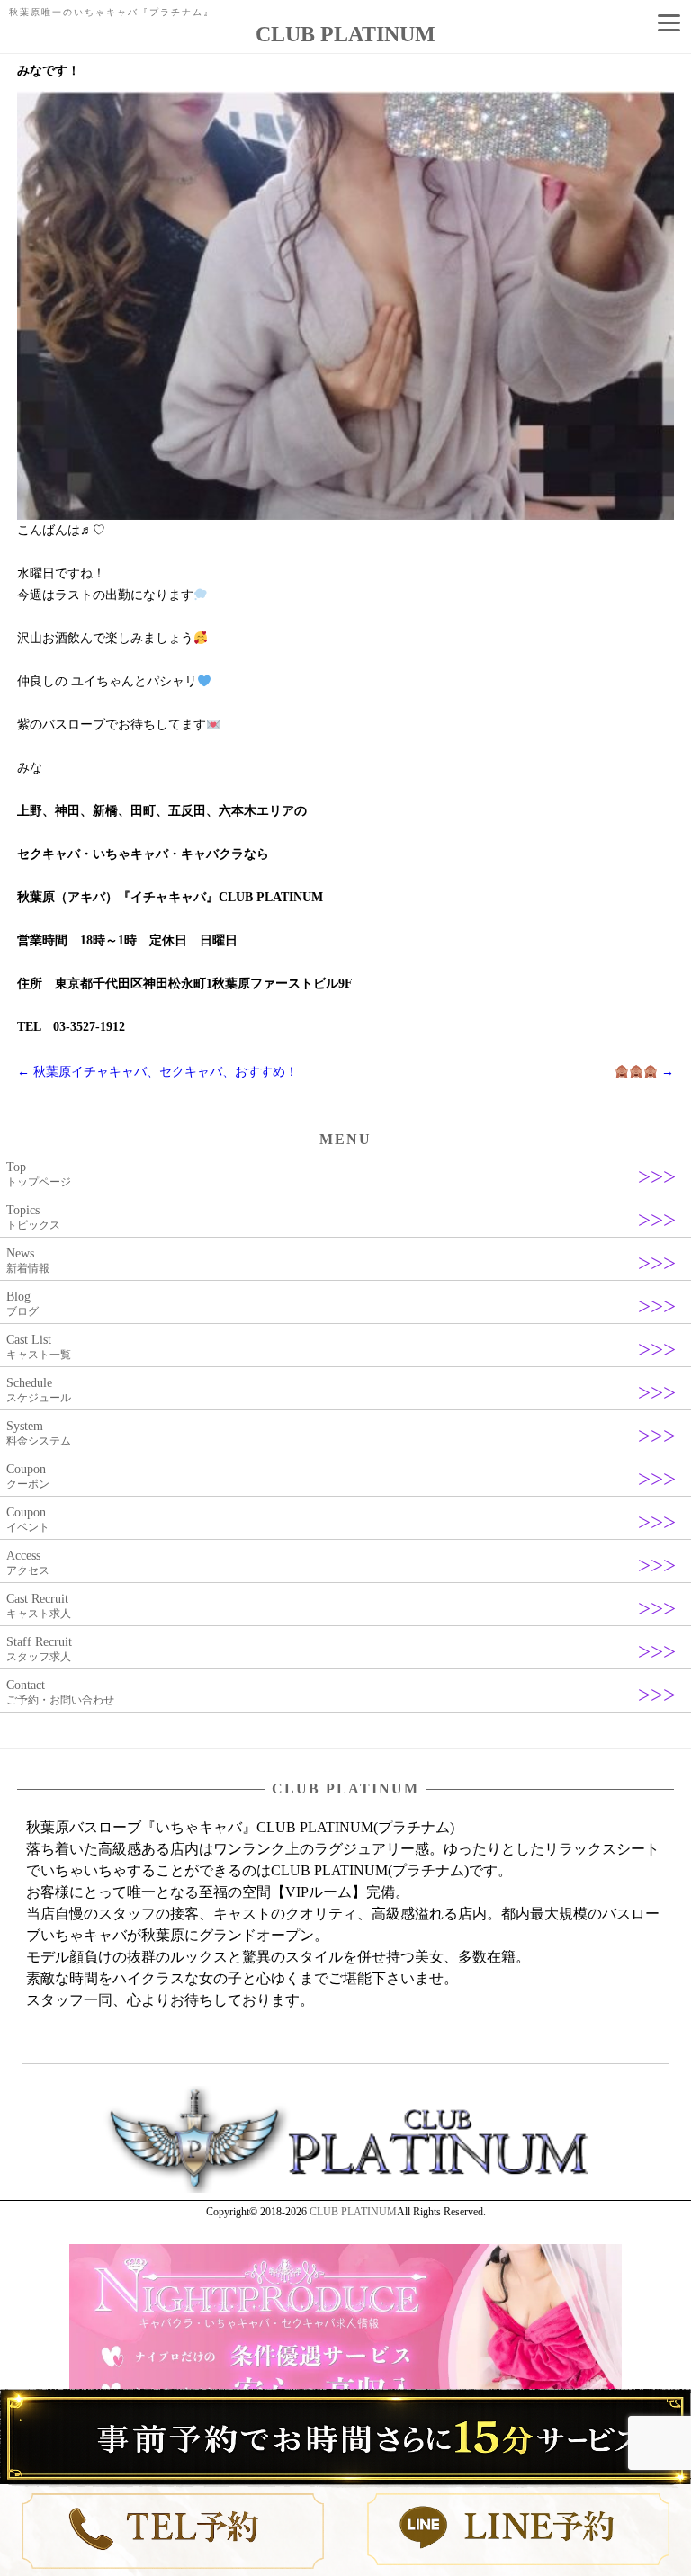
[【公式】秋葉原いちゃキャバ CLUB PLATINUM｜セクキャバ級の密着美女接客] (345, 2189)
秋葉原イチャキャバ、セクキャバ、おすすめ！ (157, 1072)
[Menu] (669, 22)
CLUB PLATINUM (353, 2212)
